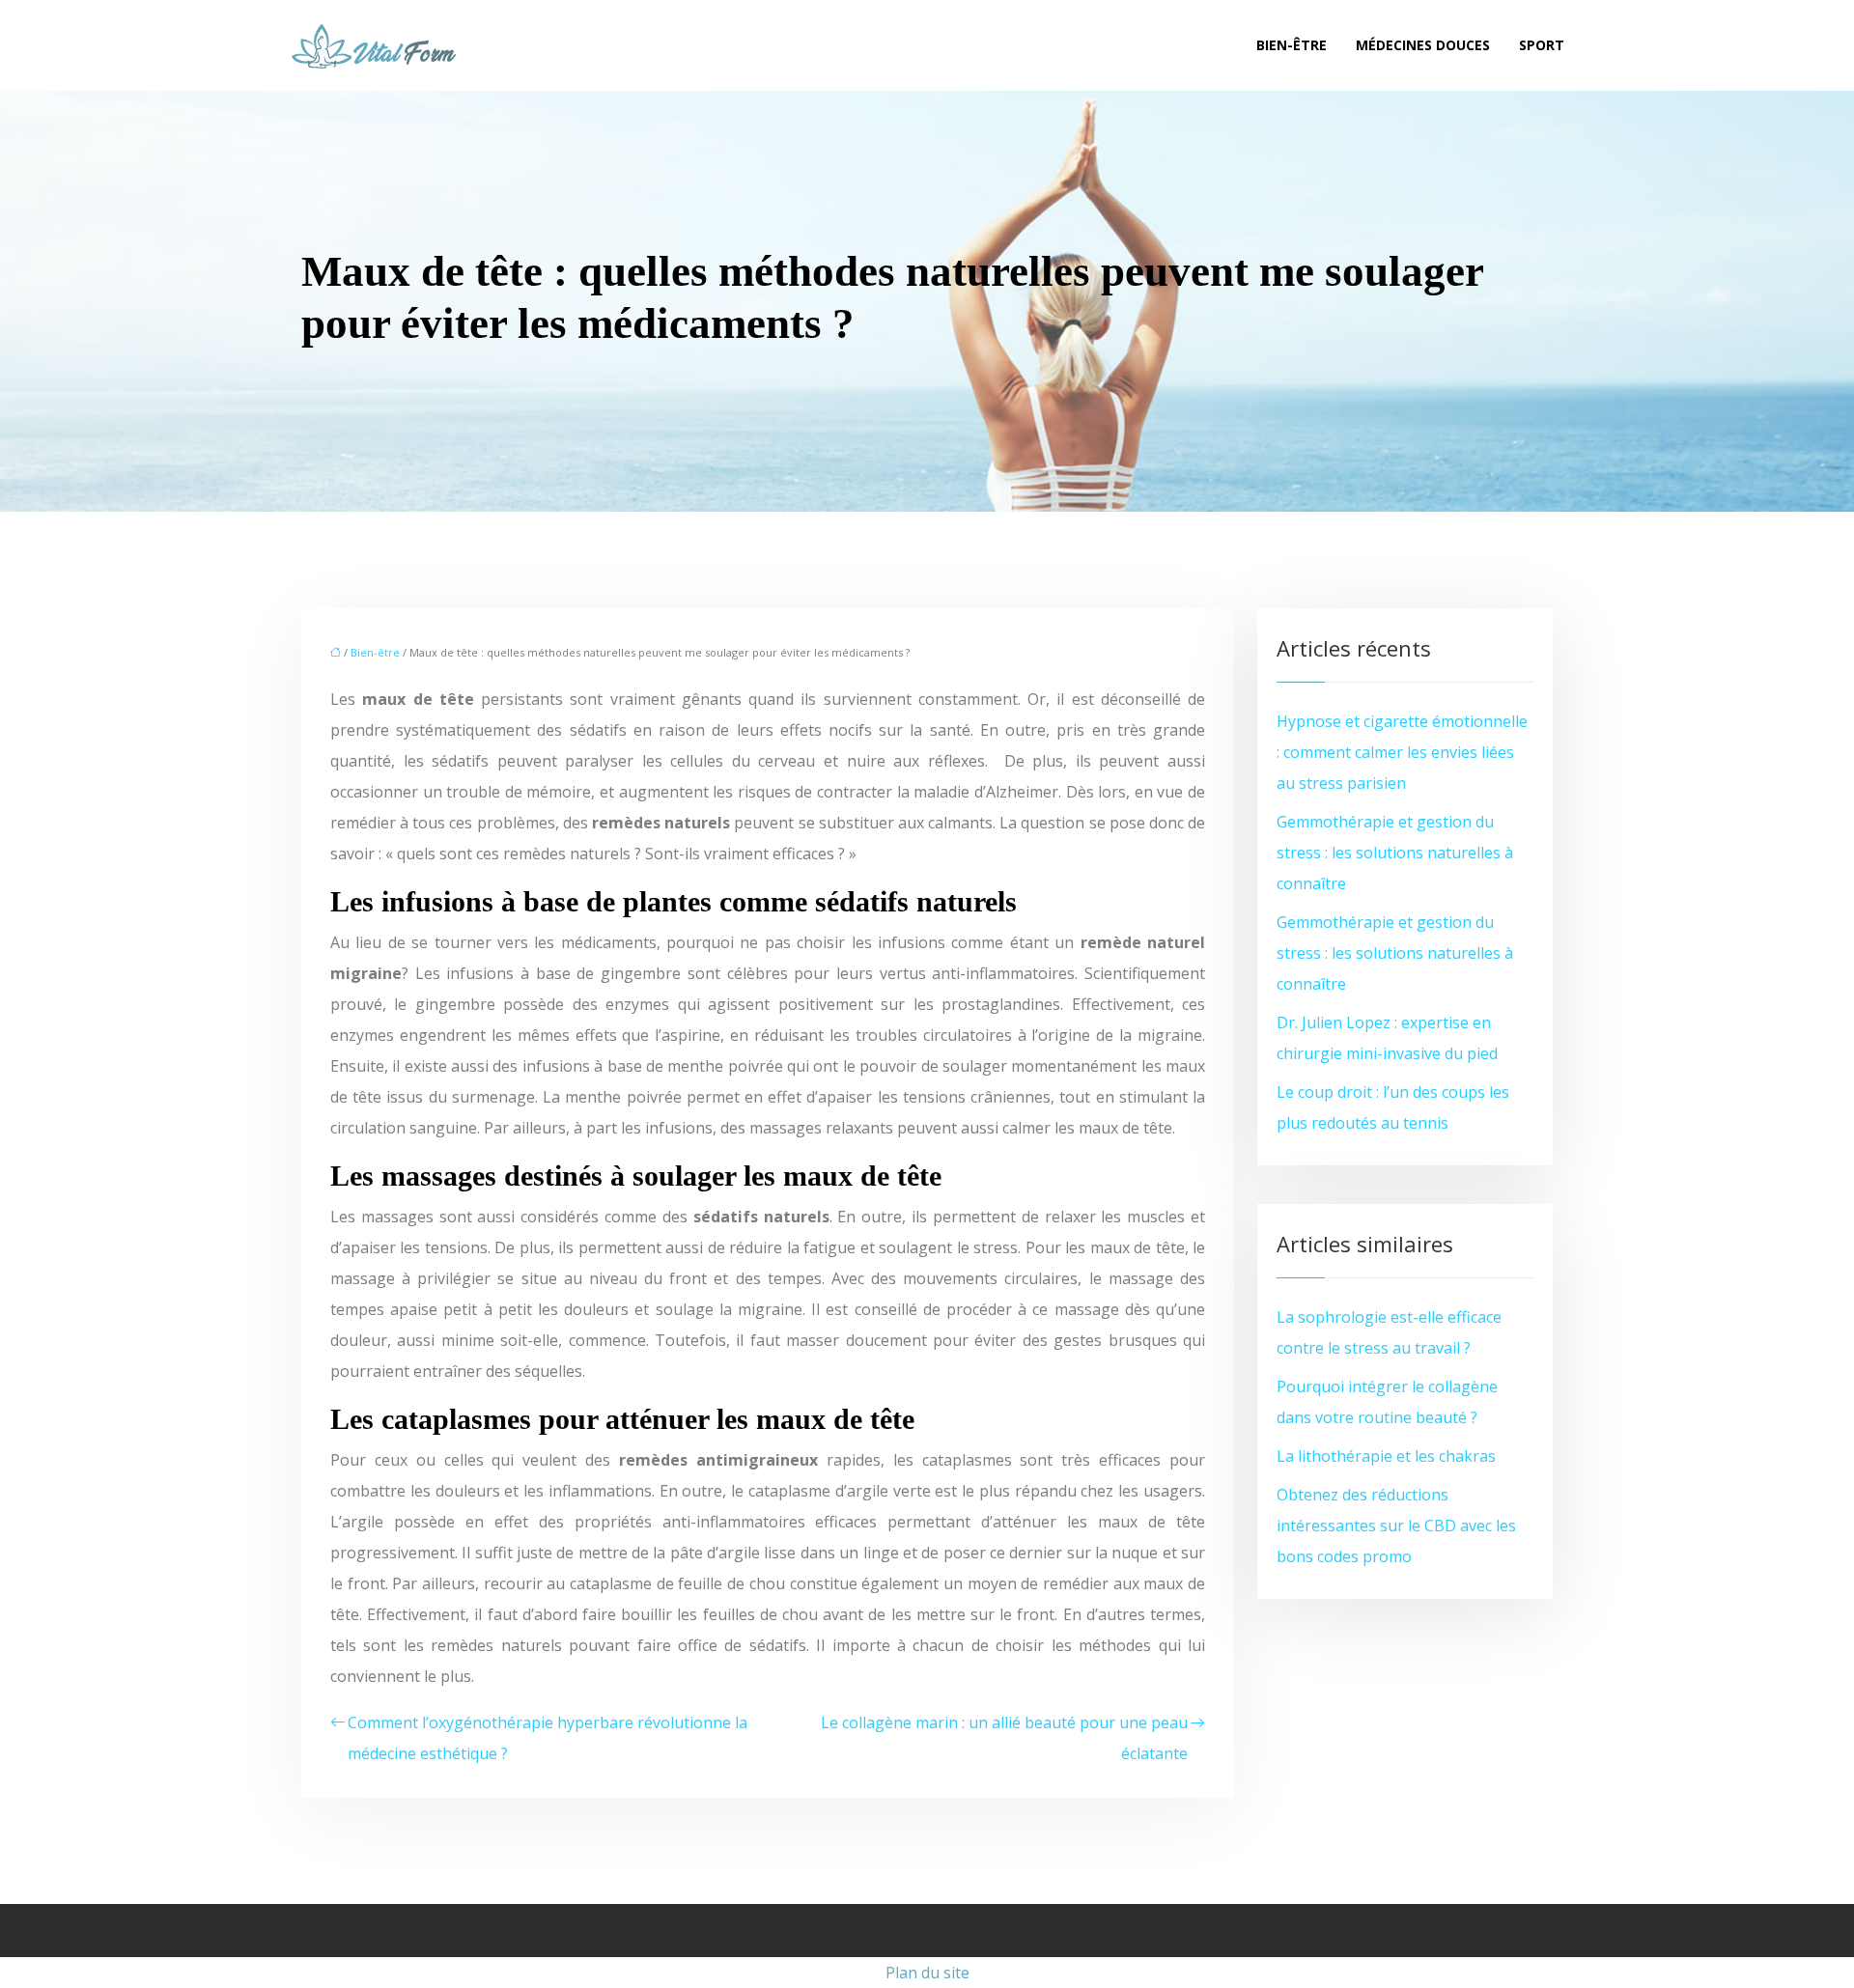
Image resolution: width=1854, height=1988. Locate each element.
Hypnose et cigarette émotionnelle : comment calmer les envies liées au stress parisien (1402, 752)
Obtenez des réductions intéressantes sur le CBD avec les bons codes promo (1396, 1526)
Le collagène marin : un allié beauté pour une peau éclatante (1004, 1738)
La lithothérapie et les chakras (1386, 1456)
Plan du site (927, 1973)
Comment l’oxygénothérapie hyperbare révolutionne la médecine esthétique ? (548, 1738)
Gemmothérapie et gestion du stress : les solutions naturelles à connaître (1395, 853)
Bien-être (1292, 45)
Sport (1542, 45)
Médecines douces (1423, 45)
